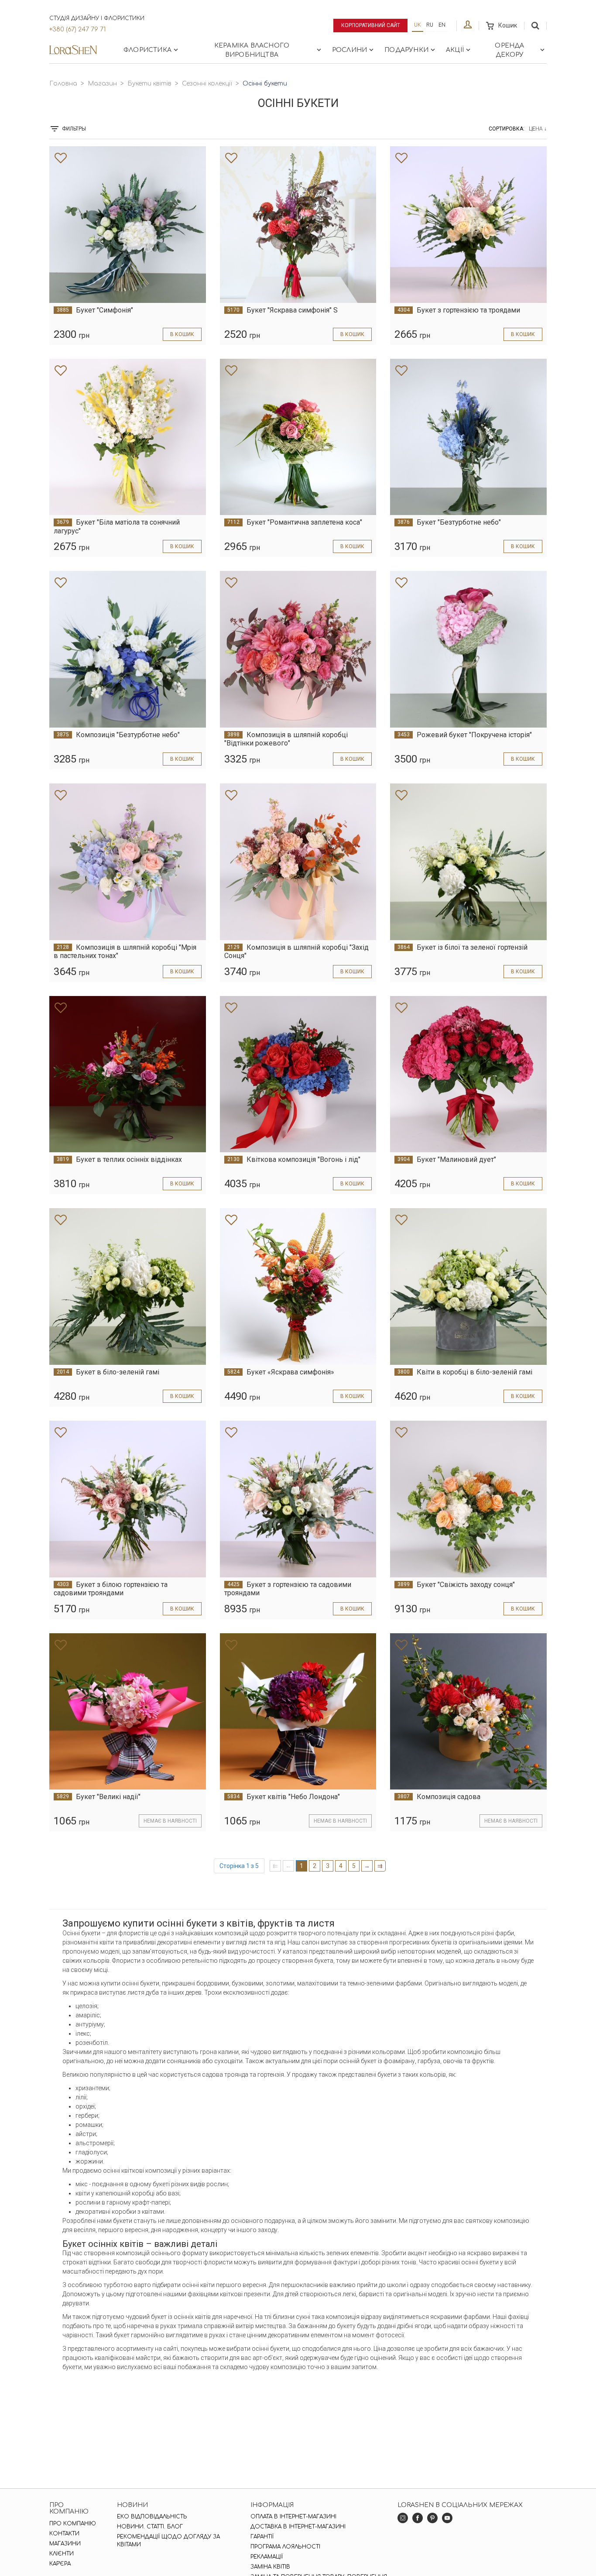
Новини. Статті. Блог (150, 2527)
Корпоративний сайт (371, 25)
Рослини (349, 50)
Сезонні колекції (207, 84)
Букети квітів (149, 84)
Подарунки (406, 50)
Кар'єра (60, 2564)
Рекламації (267, 2557)
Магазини (65, 2544)
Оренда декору (509, 50)
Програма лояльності (285, 2547)
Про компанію (73, 2524)
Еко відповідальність (152, 2517)
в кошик (182, 334)
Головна (63, 84)
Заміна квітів (270, 2567)
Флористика (147, 50)
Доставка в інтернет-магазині (298, 2527)
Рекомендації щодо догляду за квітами (168, 2541)
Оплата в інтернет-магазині (293, 2517)
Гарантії (262, 2537)
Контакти (64, 2534)
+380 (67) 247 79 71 (77, 29)
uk (418, 25)
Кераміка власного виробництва (252, 50)
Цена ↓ (538, 129)
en (442, 25)
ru (430, 25)
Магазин (102, 84)
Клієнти (62, 2554)
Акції (455, 50)
